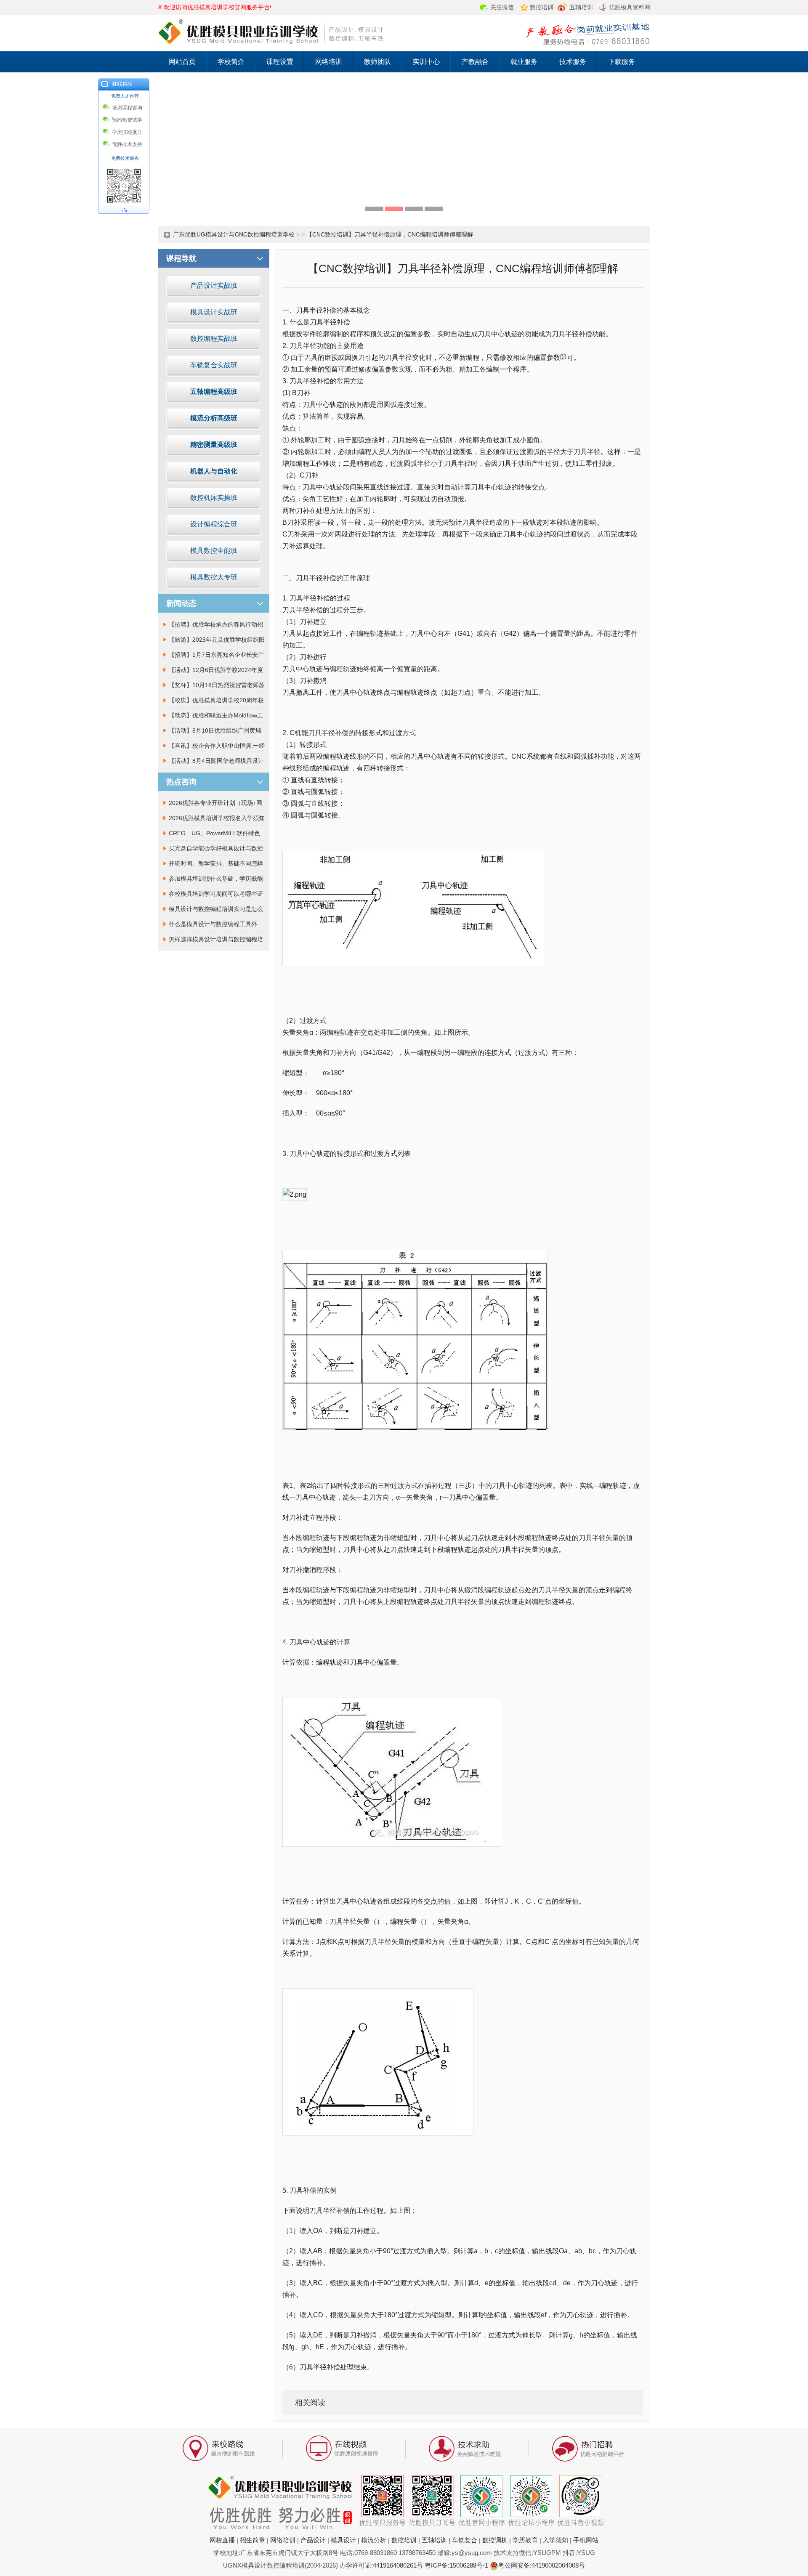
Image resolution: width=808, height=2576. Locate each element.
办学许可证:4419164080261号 (381, 2565)
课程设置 (280, 62)
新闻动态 (181, 603)
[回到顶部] (124, 211)
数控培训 (404, 2540)
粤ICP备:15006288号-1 (456, 2565)
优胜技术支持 (127, 144)
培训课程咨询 (127, 108)
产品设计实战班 (214, 285)
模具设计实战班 (214, 312)
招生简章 (252, 2540)
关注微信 (502, 7)
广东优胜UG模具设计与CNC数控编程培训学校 (234, 234)
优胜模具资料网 (630, 7)
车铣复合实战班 (214, 365)
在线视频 (343, 2450)
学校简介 (231, 62)
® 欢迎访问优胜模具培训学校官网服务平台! (215, 7)
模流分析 (374, 2540)
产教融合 (475, 62)
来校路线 (219, 2450)
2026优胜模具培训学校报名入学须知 (217, 818)
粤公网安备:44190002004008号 (542, 2565)
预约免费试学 (127, 120)
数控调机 (495, 2540)
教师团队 (377, 62)
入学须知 (555, 2540)
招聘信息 (589, 2450)
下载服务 (622, 62)
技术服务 (573, 62)
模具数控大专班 (214, 577)
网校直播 (222, 2540)
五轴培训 (434, 2540)
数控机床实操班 (214, 498)
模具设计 (343, 2540)
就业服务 (524, 62)
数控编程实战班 (214, 339)
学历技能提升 (127, 132)
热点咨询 (181, 782)
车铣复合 (465, 2540)
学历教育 (525, 2540)
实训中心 (426, 62)
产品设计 (313, 2540)
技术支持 (465, 2450)
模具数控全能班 (214, 551)
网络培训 (329, 62)
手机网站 (586, 2540)
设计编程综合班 (214, 524)
